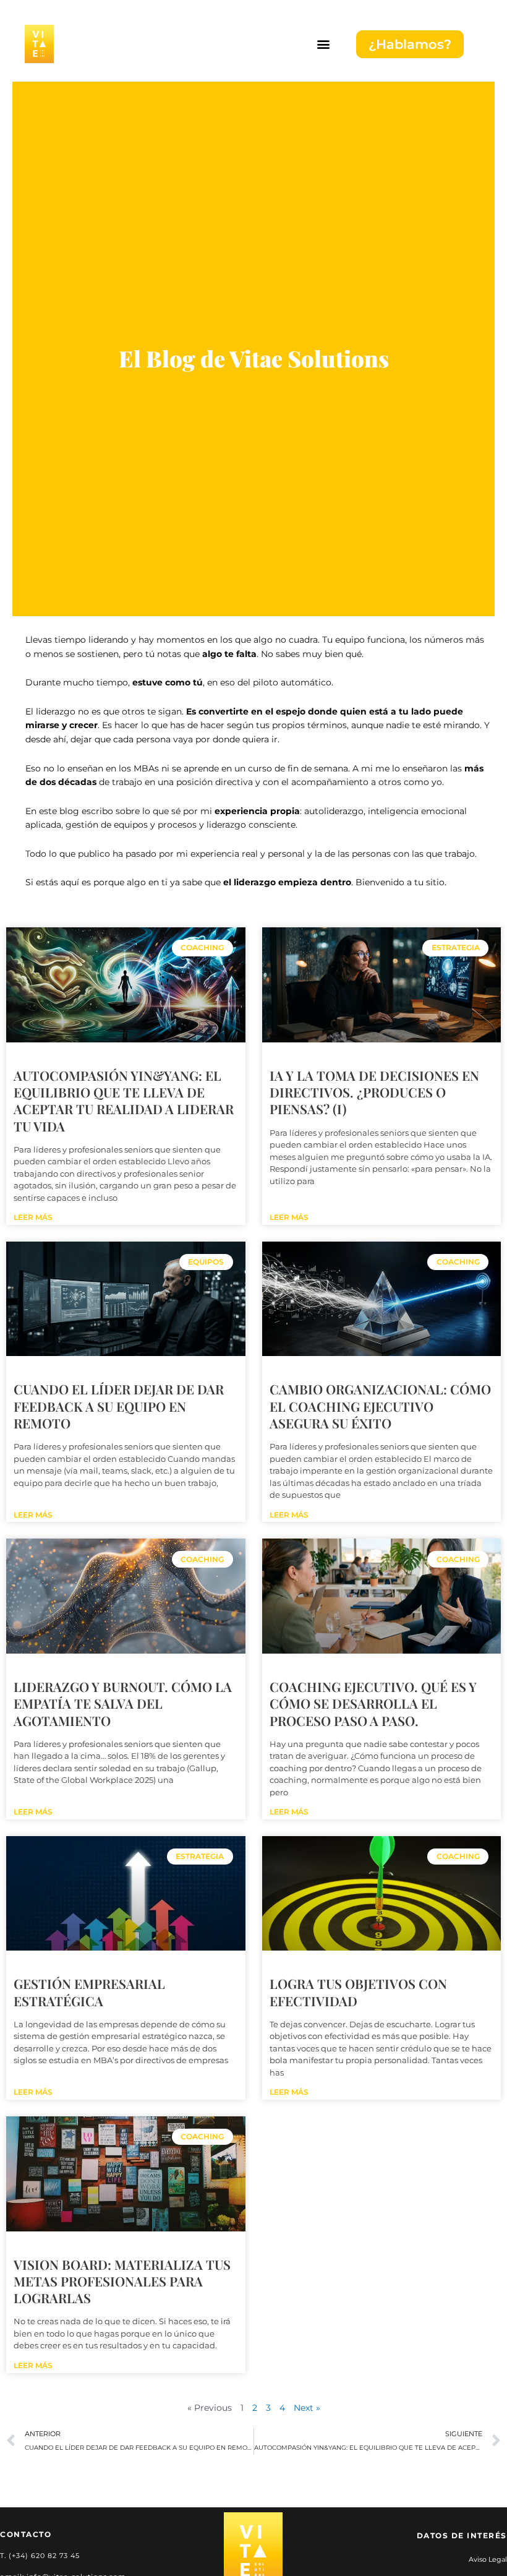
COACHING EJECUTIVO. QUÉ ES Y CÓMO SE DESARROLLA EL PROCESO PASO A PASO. (373, 1703)
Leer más (33, 1217)
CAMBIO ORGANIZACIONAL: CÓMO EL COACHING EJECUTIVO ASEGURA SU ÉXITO (380, 1406)
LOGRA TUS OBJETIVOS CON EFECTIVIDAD (358, 1992)
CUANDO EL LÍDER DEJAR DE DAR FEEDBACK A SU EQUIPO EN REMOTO (119, 1406)
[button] (323, 44)
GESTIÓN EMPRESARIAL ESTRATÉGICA (89, 1992)
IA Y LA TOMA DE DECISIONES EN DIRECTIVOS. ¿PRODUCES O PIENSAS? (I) (374, 1092)
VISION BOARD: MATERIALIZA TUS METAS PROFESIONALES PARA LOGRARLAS (122, 2281)
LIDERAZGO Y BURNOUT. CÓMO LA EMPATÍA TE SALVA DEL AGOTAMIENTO (123, 1703)
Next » (307, 2408)
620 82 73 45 (55, 2556)
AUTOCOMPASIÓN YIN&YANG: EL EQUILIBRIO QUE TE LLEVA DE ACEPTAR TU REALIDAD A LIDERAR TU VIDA (124, 1101)
